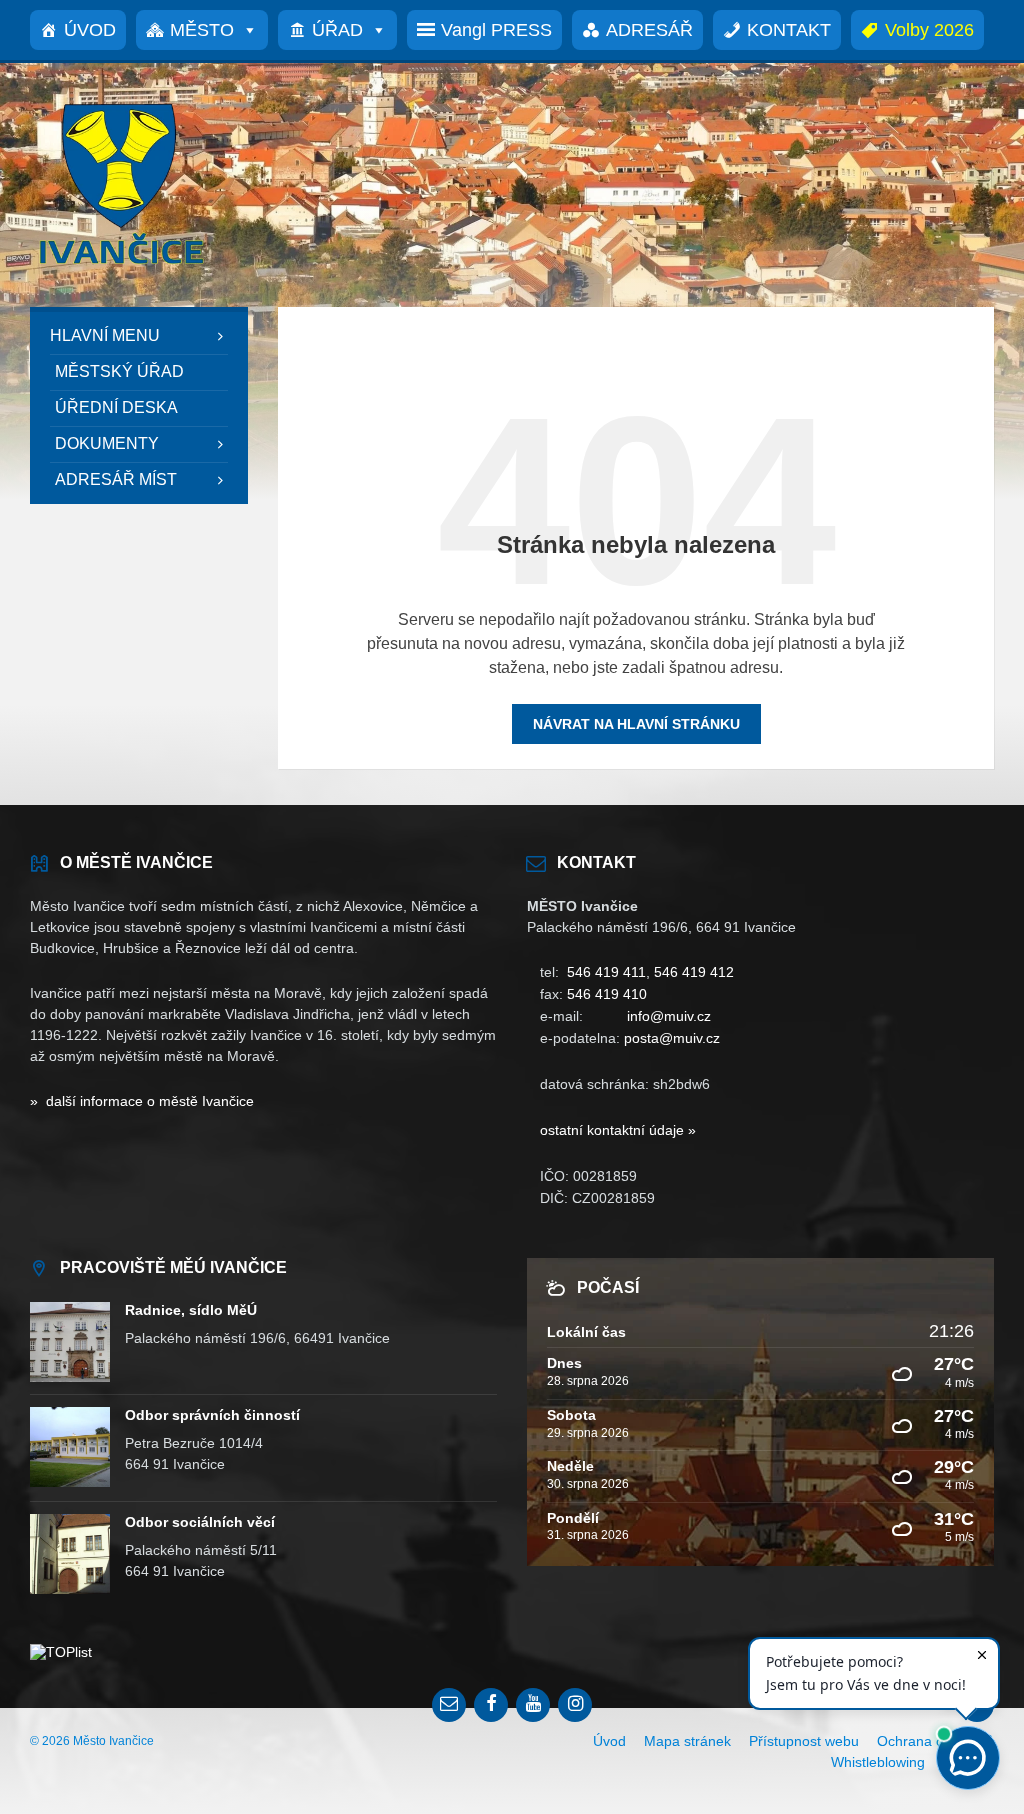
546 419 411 (606, 972)
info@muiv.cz (669, 1016)
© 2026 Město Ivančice (92, 1741)
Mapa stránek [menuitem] (687, 1741)
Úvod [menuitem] (609, 1741)
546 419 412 (694, 972)
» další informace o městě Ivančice (142, 1101)
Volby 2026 (929, 30)
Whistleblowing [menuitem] (878, 1762)
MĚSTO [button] (202, 30)
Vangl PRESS (496, 30)
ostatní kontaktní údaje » (618, 1130)
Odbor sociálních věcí (200, 1522)
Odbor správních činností (212, 1415)
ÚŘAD (337, 30)
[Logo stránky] (120, 267)
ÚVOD (90, 30)
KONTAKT (789, 30)
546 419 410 (607, 994)
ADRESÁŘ (649, 30)
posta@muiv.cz (672, 1038)
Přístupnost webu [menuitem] (804, 1741)
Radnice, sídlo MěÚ (191, 1310)
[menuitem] (139, 336)
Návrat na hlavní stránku (636, 724)
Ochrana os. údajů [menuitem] (935, 1741)
